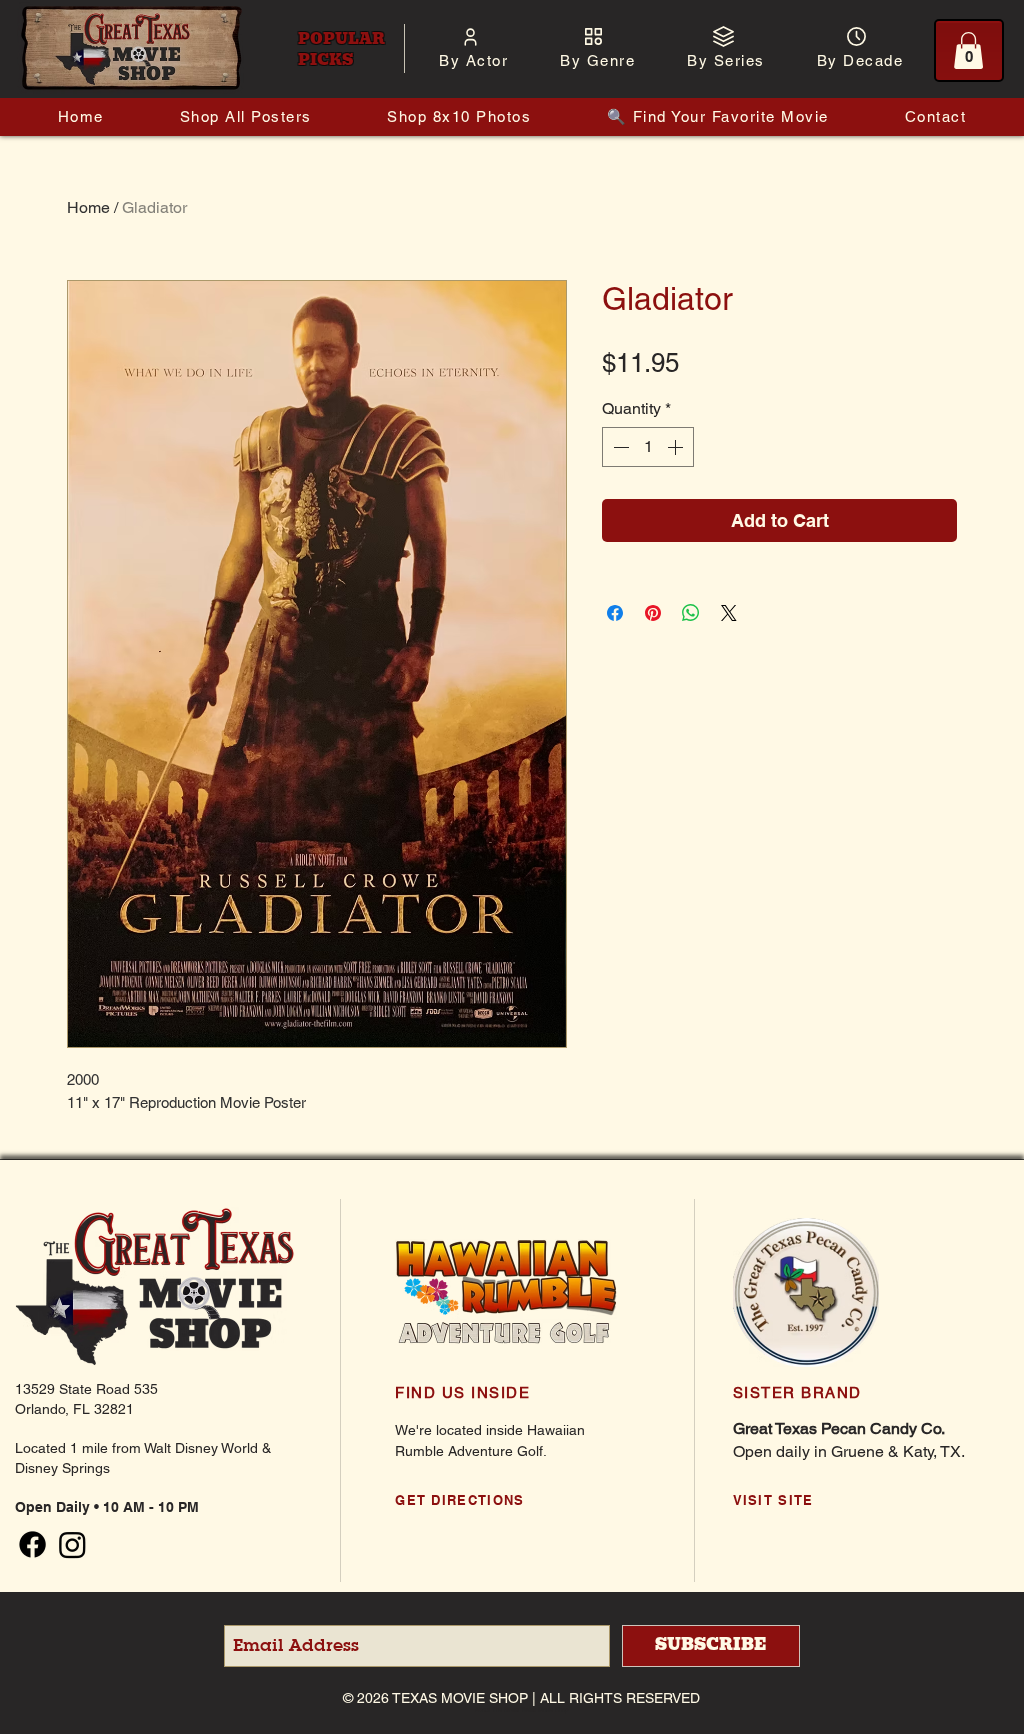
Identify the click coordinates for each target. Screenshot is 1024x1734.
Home (88, 207)
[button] (473, 60)
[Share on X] (729, 613)
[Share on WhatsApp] (691, 613)
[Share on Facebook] (615, 613)
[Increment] (677, 447)
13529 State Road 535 (86, 1389)
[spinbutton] (648, 447)
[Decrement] (619, 447)
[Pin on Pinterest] (653, 613)
